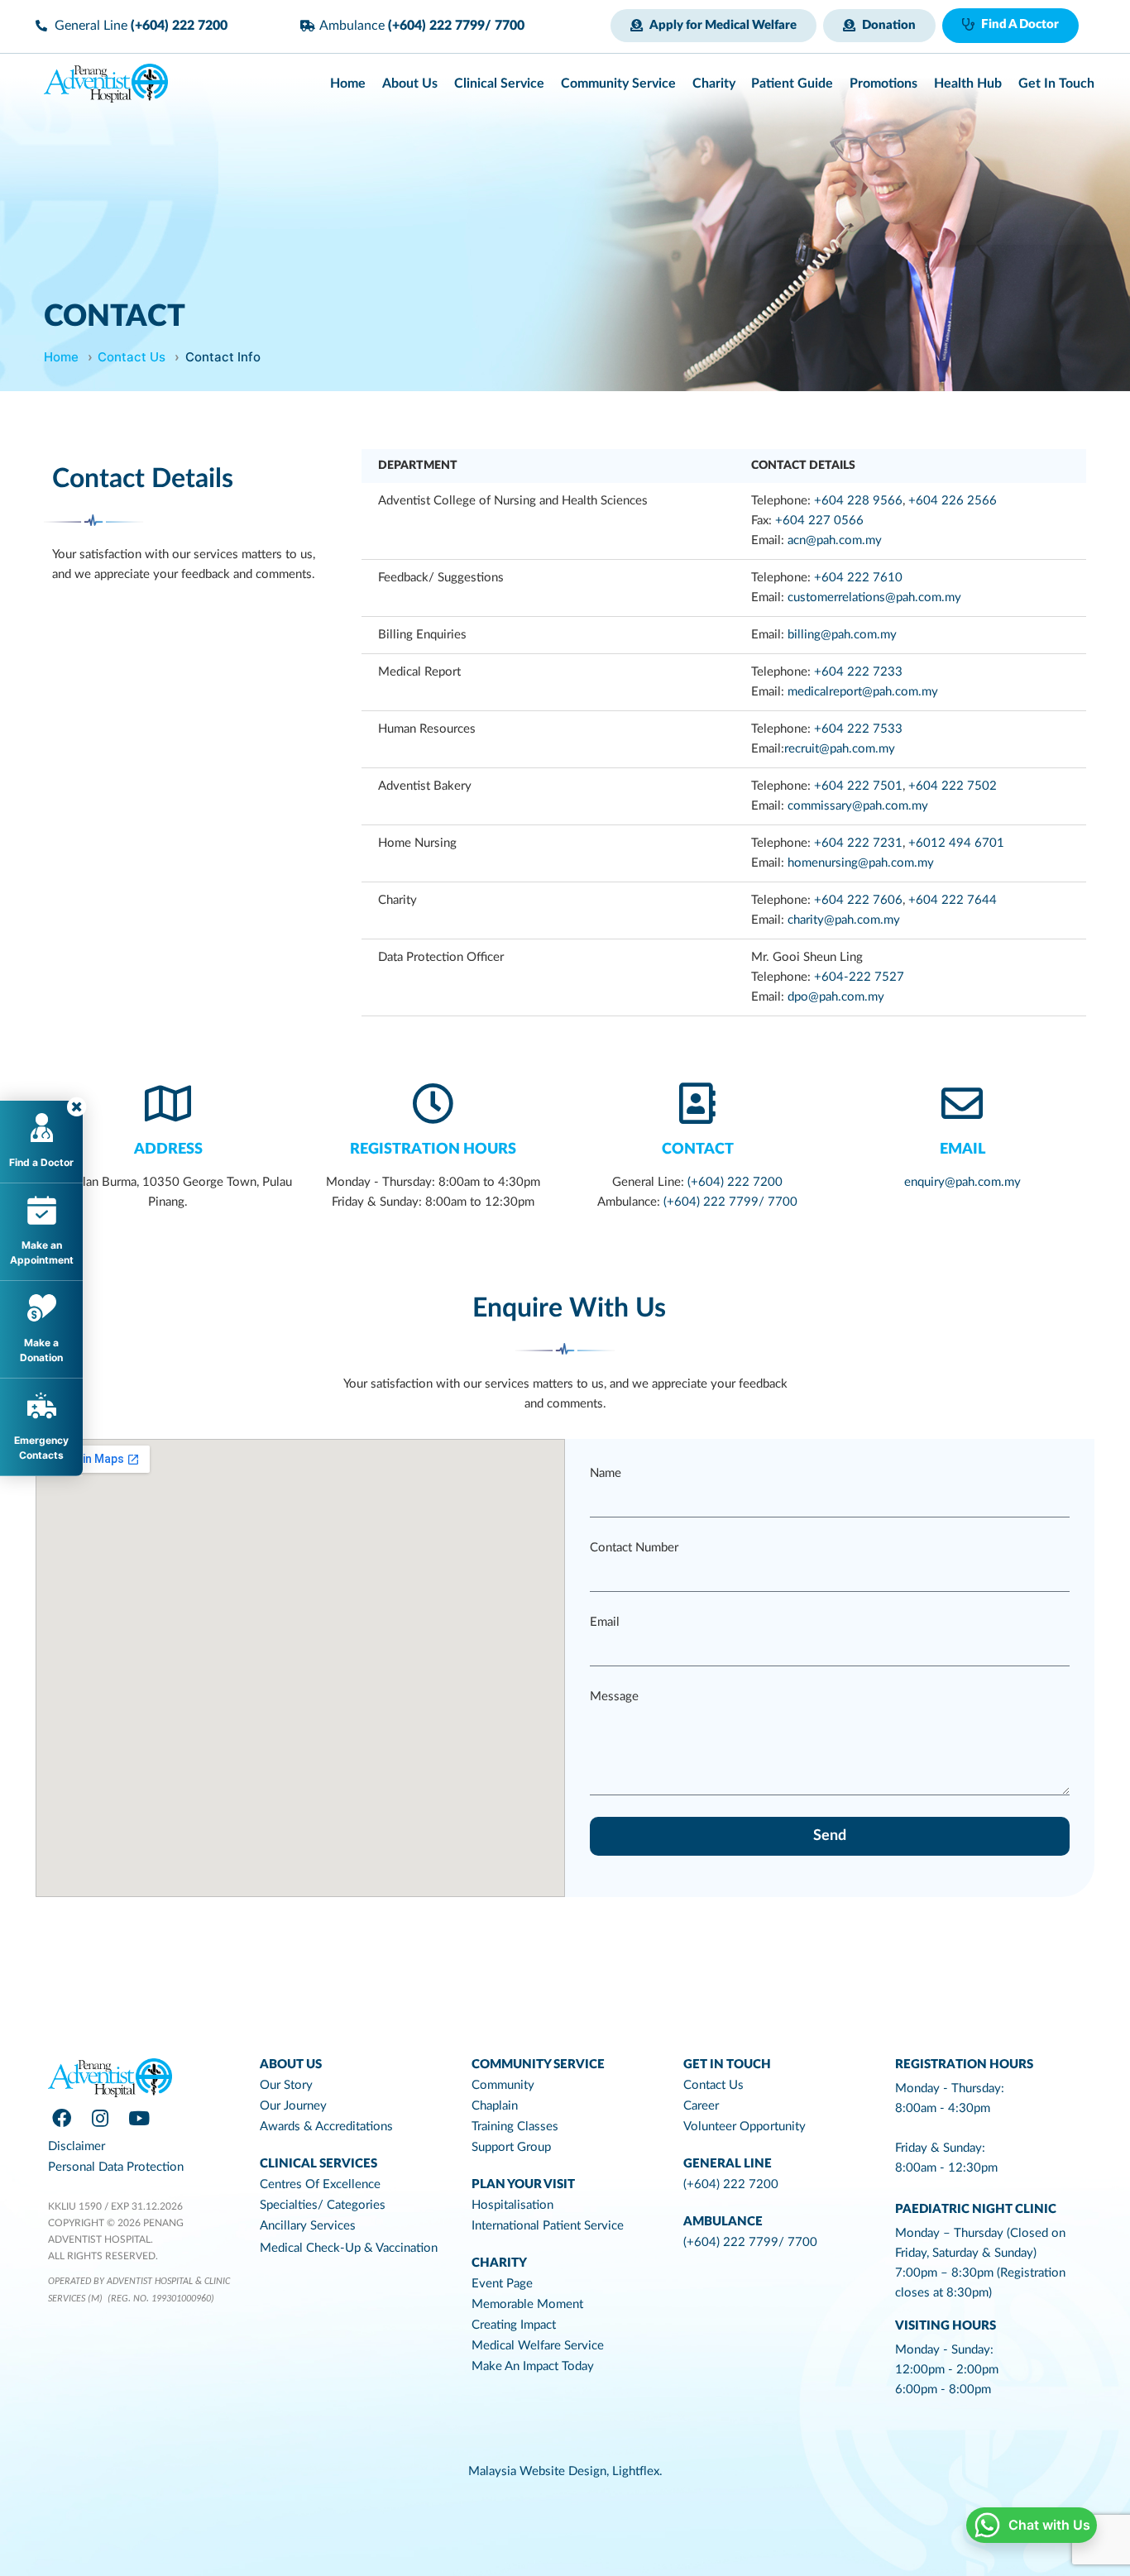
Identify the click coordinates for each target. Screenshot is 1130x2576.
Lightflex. (637, 2471)
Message (614, 1697)
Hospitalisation (512, 2205)
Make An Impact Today (533, 2366)
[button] (713, 26)
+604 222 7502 (953, 786)
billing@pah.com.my (842, 635)
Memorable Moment (527, 2304)
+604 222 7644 (953, 900)
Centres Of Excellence (320, 2184)
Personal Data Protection (116, 2167)
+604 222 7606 (858, 900)
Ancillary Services (308, 2226)
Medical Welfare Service (538, 2346)
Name (606, 1473)
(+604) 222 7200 (733, 1182)
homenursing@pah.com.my (861, 863)
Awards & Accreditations (326, 2127)
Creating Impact (514, 2325)
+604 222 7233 (858, 672)
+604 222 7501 (858, 786)
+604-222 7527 (859, 977)
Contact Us (132, 357)
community (503, 2085)
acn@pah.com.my (835, 540)
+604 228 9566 (858, 501)
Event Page (502, 2284)
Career (701, 2106)
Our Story (286, 2085)
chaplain (495, 2106)
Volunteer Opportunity (745, 2127)
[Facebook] (61, 2119)
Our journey (293, 2106)
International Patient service (548, 2226)
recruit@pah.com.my (840, 749)
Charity (499, 2263)
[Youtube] (139, 2119)
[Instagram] (100, 2119)
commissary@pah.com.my (858, 806)
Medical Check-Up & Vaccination (349, 2248)
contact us (713, 2085)
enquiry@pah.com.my (962, 1182)
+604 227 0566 (819, 521)
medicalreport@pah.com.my (863, 692)
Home (61, 357)
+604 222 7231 (858, 843)
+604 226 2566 (954, 501)
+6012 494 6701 (956, 843)
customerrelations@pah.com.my (874, 597)
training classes (515, 2127)
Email (962, 1149)
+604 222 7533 (858, 729)
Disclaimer (77, 2146)
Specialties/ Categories (323, 2205)
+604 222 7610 (858, 578)
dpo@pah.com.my (836, 997)
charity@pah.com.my (844, 920)
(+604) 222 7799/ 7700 (730, 1202)
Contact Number (634, 1548)
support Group (511, 2147)
